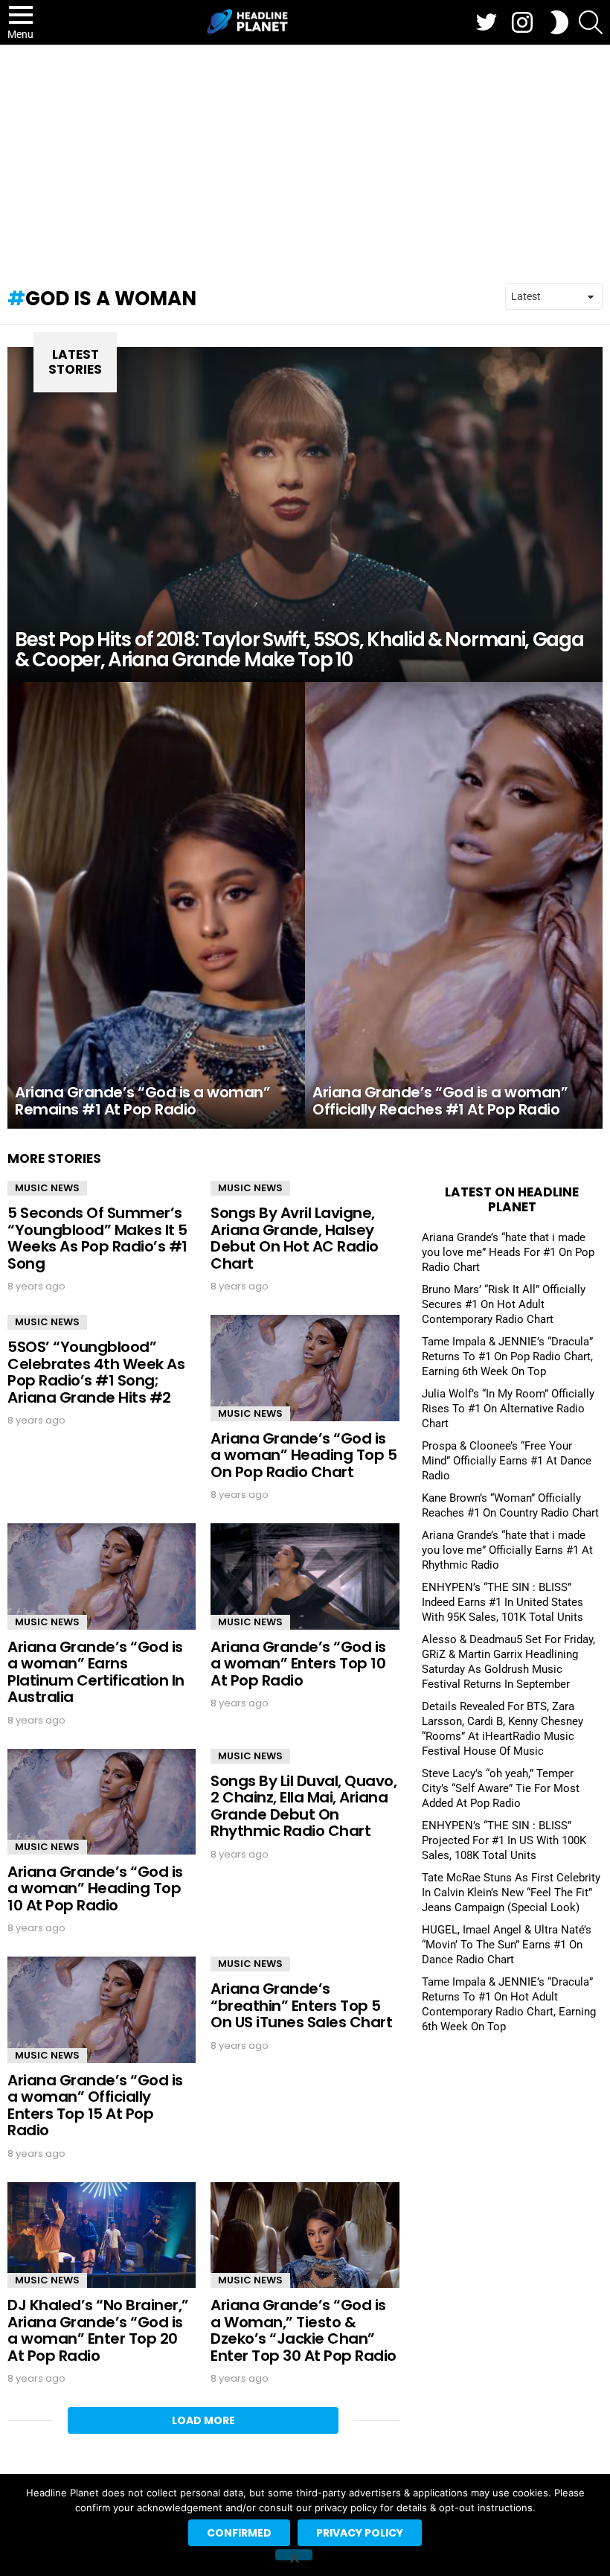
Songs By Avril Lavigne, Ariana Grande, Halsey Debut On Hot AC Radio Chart (295, 1238)
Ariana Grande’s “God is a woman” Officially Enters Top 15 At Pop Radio (95, 2105)
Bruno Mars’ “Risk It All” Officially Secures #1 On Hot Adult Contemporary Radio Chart (504, 1304)
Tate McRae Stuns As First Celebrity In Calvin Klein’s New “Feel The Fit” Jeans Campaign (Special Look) (511, 1893)
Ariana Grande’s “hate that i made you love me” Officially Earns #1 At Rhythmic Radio (507, 1550)
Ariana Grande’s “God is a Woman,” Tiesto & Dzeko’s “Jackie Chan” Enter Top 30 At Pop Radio (304, 2330)
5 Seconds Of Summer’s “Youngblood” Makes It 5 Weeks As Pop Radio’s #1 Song (97, 1238)
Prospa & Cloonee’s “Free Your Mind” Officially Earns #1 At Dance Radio (507, 1461)
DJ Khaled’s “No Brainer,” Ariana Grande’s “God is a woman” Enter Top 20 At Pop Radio (98, 2330)
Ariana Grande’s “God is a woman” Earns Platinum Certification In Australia (96, 1672)
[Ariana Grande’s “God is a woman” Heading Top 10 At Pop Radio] (102, 1802)
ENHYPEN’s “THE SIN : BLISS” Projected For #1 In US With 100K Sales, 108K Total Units (504, 1840)
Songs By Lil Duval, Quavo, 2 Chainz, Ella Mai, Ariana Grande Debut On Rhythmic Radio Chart (304, 1806)
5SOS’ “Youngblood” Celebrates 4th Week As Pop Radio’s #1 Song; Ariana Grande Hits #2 (96, 1372)
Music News (47, 1188)
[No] (294, 2555)
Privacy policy (360, 2533)
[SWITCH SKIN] (559, 22)
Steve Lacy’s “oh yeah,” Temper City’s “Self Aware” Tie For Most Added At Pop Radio (501, 1788)
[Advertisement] (305, 156)
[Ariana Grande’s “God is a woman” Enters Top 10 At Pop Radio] (305, 1576)
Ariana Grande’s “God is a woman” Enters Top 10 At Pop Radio (298, 1664)
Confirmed (239, 2533)
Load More (203, 2420)
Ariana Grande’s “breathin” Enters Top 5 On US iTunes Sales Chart (301, 2005)
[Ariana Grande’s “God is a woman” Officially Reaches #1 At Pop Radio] (454, 905)
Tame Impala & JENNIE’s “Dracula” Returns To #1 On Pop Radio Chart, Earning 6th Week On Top (507, 1356)
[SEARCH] (591, 22)
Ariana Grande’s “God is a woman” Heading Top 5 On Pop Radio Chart (304, 1455)
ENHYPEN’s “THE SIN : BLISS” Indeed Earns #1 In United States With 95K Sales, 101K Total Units (503, 1602)
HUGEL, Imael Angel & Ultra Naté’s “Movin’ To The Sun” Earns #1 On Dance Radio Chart (507, 1945)
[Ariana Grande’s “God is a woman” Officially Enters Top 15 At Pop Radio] (102, 2009)
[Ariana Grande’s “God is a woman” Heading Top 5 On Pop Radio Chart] (305, 1368)
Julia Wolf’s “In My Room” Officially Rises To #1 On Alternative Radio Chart (508, 1409)
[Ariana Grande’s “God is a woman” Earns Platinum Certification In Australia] (102, 1576)
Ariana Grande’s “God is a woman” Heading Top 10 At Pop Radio (95, 1888)
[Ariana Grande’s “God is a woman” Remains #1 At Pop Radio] (156, 905)
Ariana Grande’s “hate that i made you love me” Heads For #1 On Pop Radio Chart (508, 1252)
